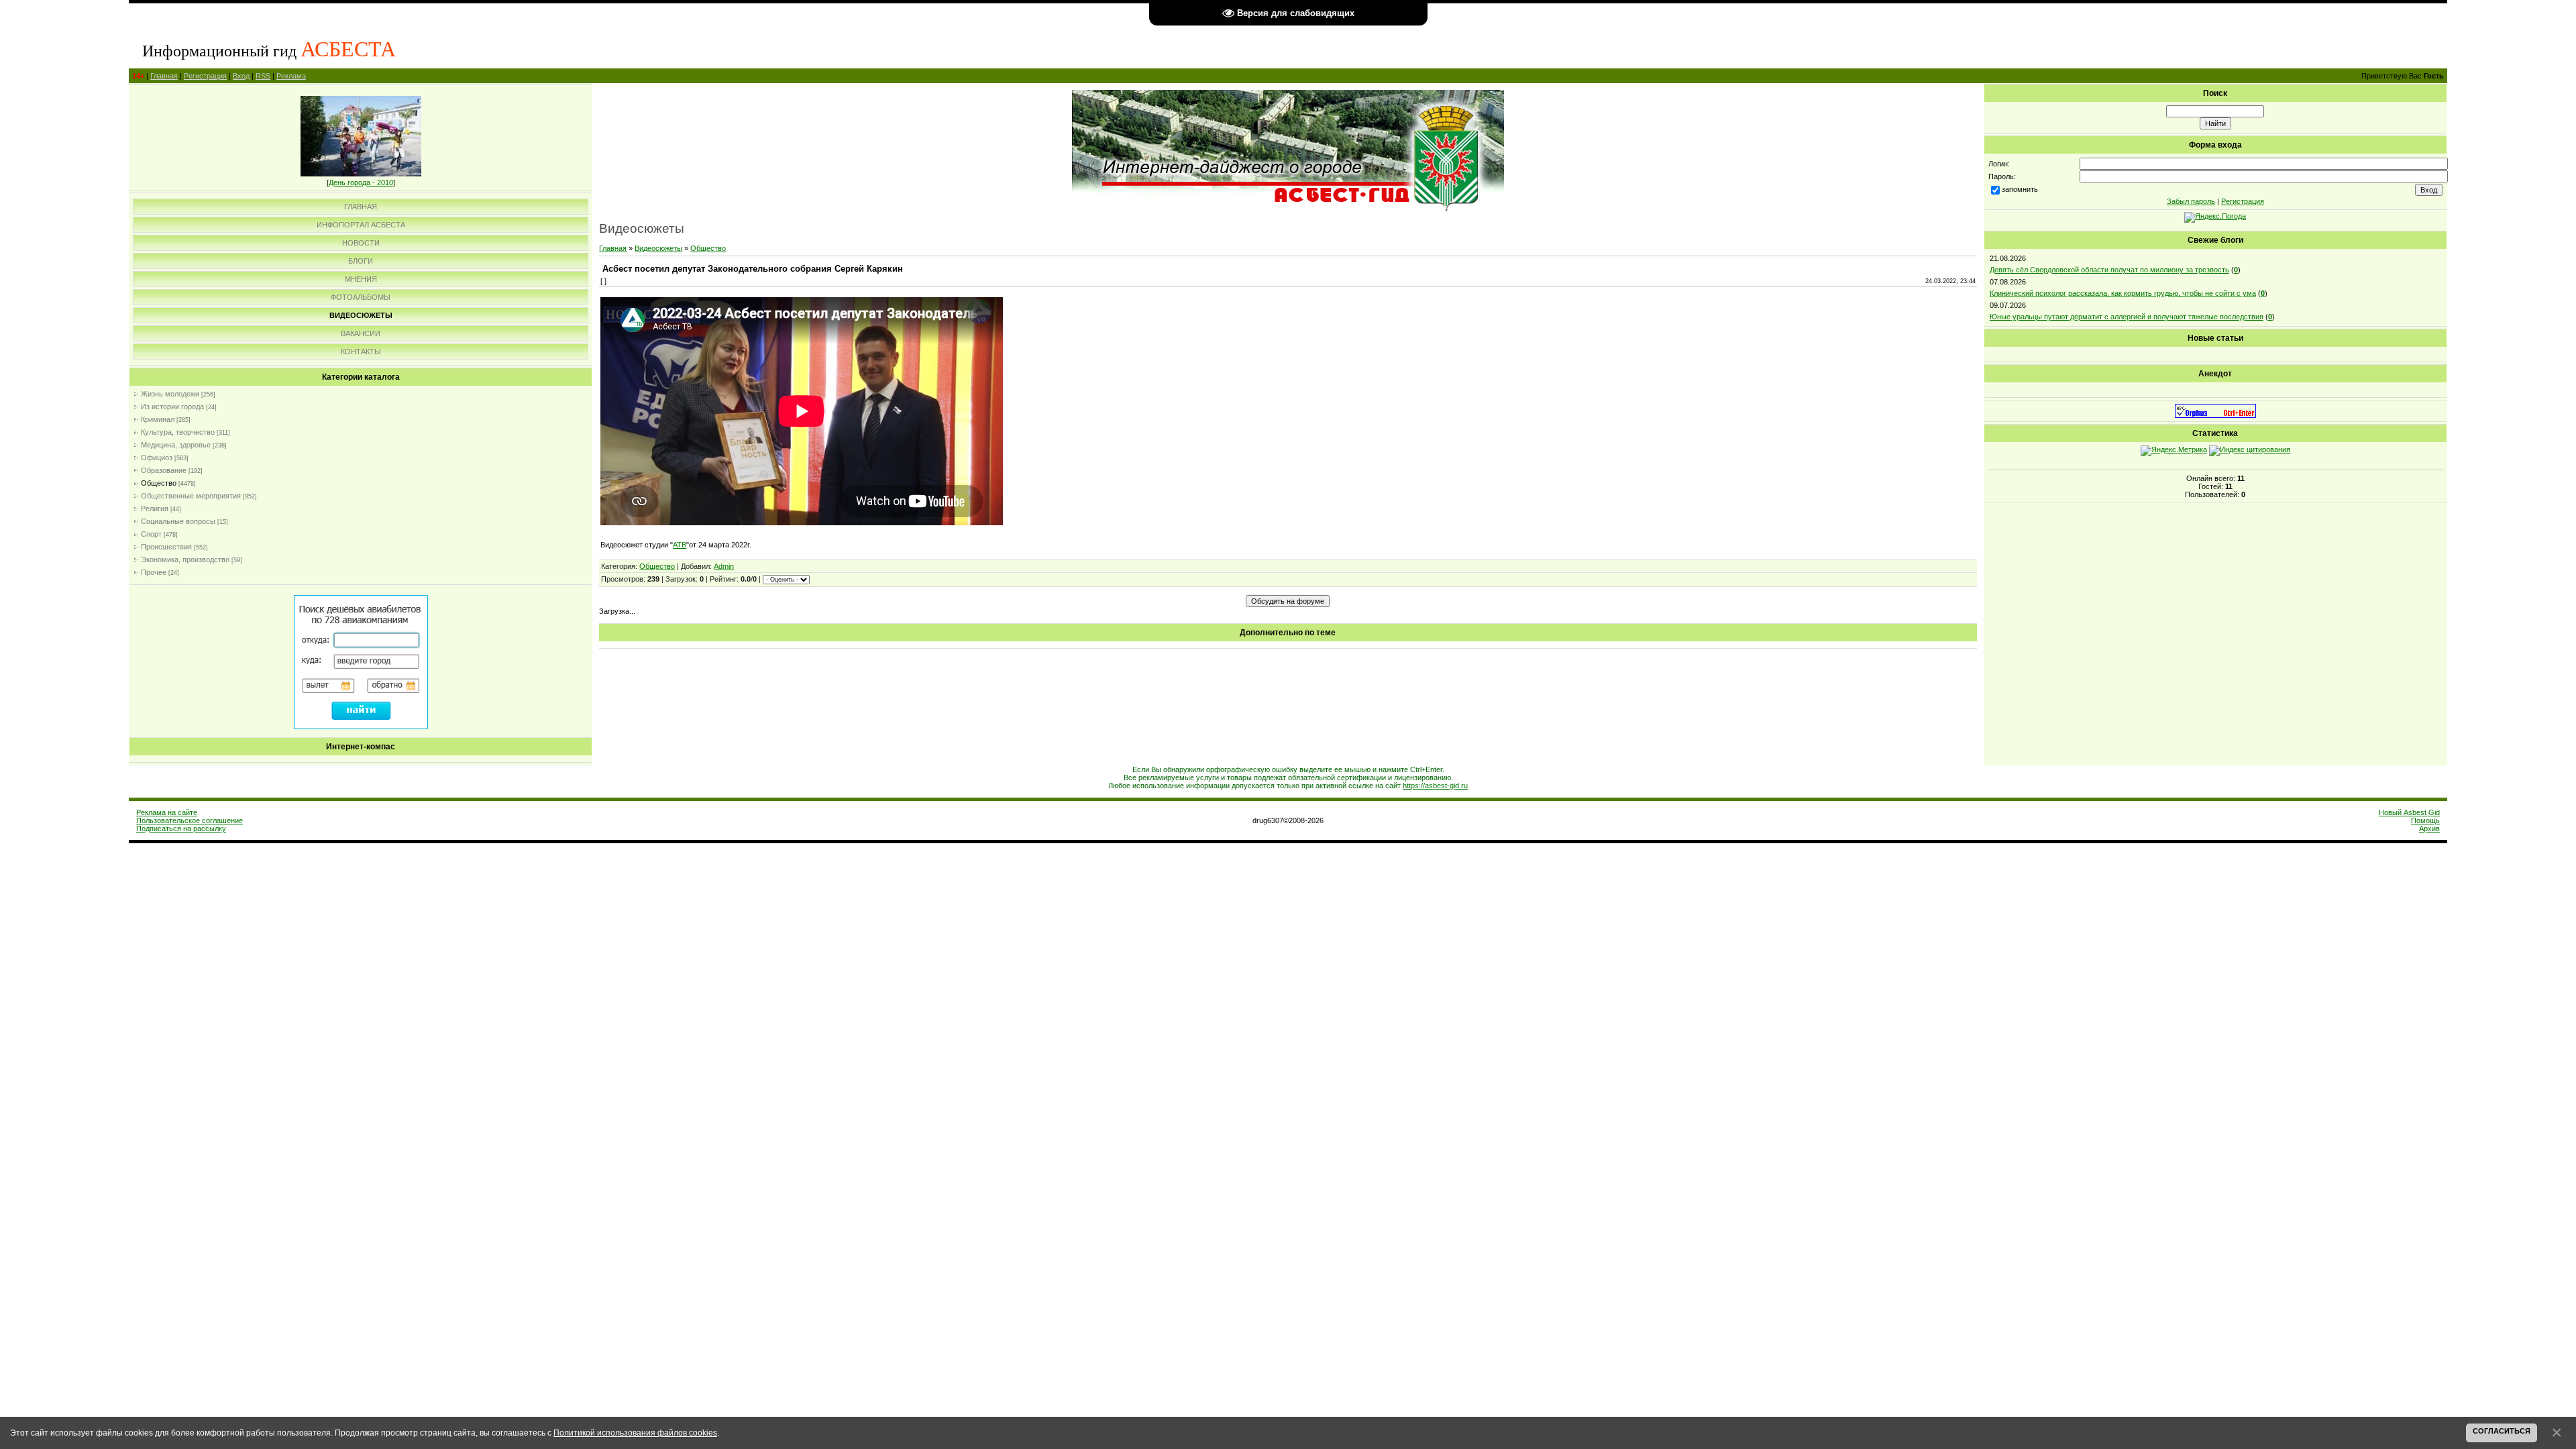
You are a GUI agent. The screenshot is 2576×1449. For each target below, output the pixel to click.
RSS (263, 76)
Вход (241, 76)
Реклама (291, 76)
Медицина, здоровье (176, 445)
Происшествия (166, 547)
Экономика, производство (185, 559)
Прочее (154, 572)
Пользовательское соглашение (190, 820)
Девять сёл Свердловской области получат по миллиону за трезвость (2109, 270)
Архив (2429, 828)
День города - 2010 (361, 182)
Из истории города (172, 407)
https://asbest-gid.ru (1435, 786)
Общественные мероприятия (191, 496)
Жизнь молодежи (170, 394)
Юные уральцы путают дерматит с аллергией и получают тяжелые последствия (2127, 317)
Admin (724, 566)
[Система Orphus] (2215, 415)
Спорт (151, 534)
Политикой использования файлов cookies (635, 1433)
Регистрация (205, 76)
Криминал (158, 419)
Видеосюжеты (658, 248)
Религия (155, 508)
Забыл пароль (2191, 201)
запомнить (2020, 189)
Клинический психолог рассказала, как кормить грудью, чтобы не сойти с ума (2123, 293)
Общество (159, 483)
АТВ (680, 545)
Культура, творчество (178, 432)
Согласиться (2502, 1431)
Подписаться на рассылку (181, 828)
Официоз (157, 458)
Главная (164, 76)
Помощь (2425, 820)
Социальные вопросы (178, 521)
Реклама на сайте (167, 812)
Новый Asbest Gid (2409, 812)
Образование (164, 470)
